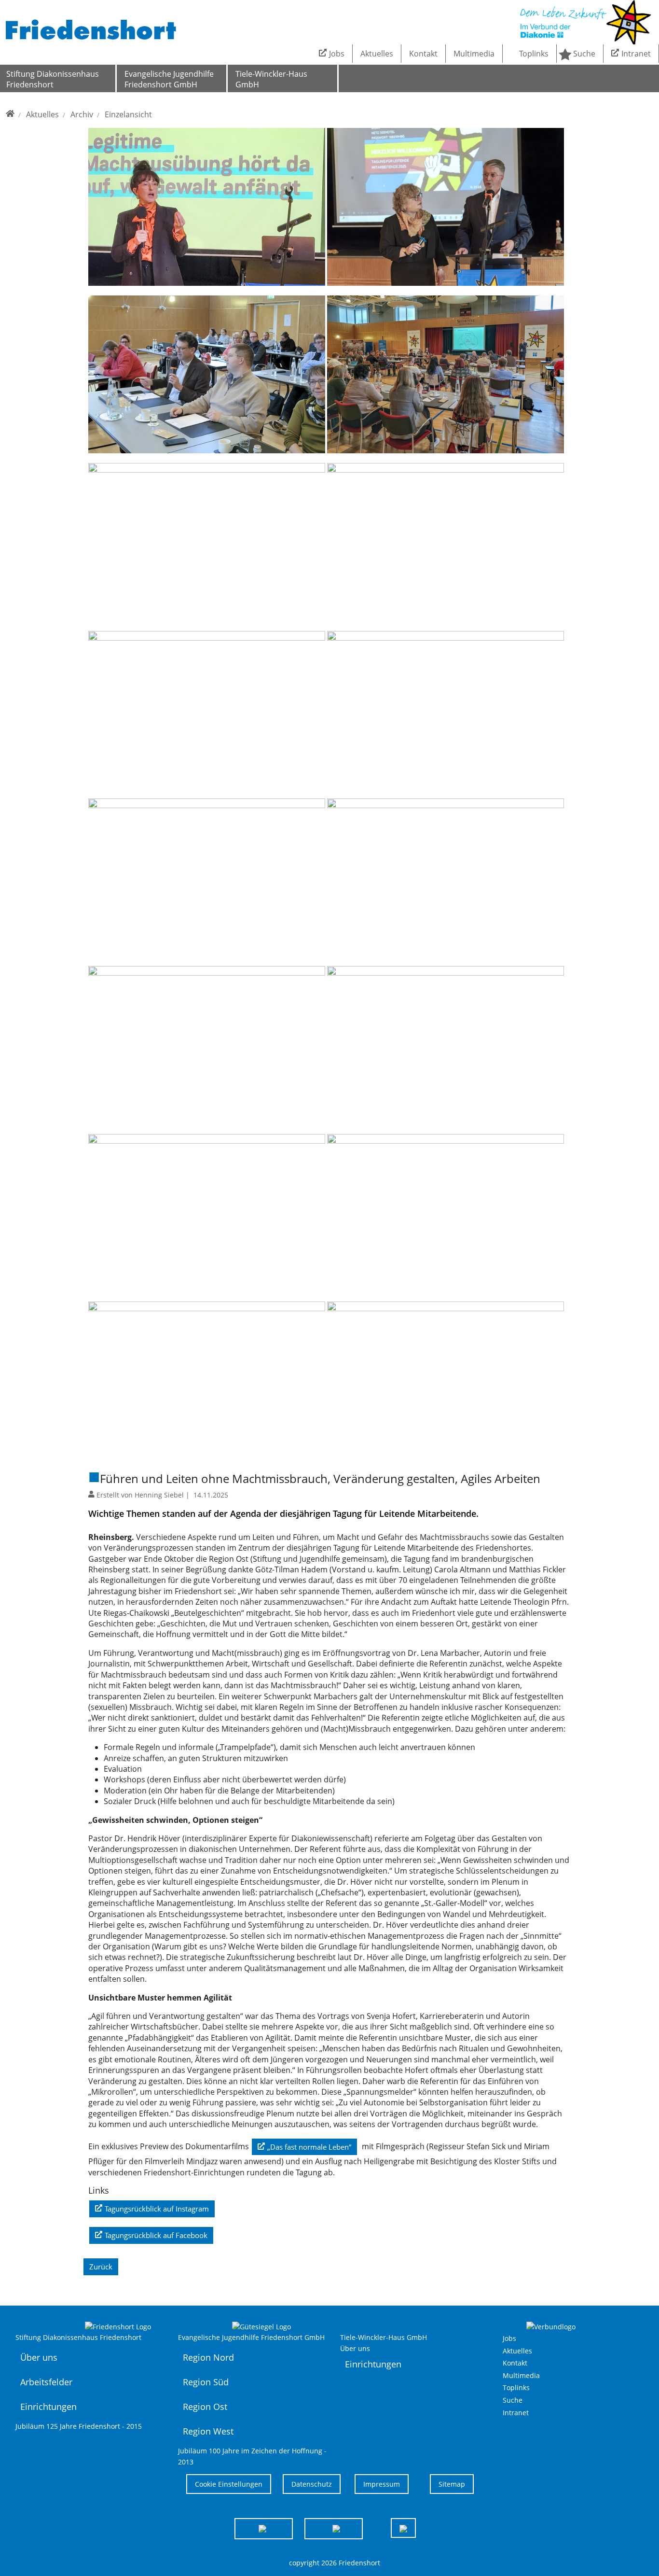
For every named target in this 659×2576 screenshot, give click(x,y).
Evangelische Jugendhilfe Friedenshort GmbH (169, 79)
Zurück (101, 2267)
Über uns (39, 2357)
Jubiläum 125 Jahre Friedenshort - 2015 (79, 2426)
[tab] (264, 2528)
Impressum (382, 2484)
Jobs (337, 54)
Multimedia (474, 54)
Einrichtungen (48, 2407)
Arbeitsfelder (46, 2382)
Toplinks (534, 54)
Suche (584, 54)
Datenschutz (312, 2484)
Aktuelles (377, 54)
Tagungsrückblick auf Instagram (157, 2209)
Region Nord (208, 2357)
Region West (208, 2431)
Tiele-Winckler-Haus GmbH (271, 79)
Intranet (636, 54)
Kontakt (423, 54)
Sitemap (452, 2484)
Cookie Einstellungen (229, 2484)
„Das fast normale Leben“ (309, 2147)
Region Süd (206, 2382)
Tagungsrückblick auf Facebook (156, 2235)
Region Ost (205, 2407)
